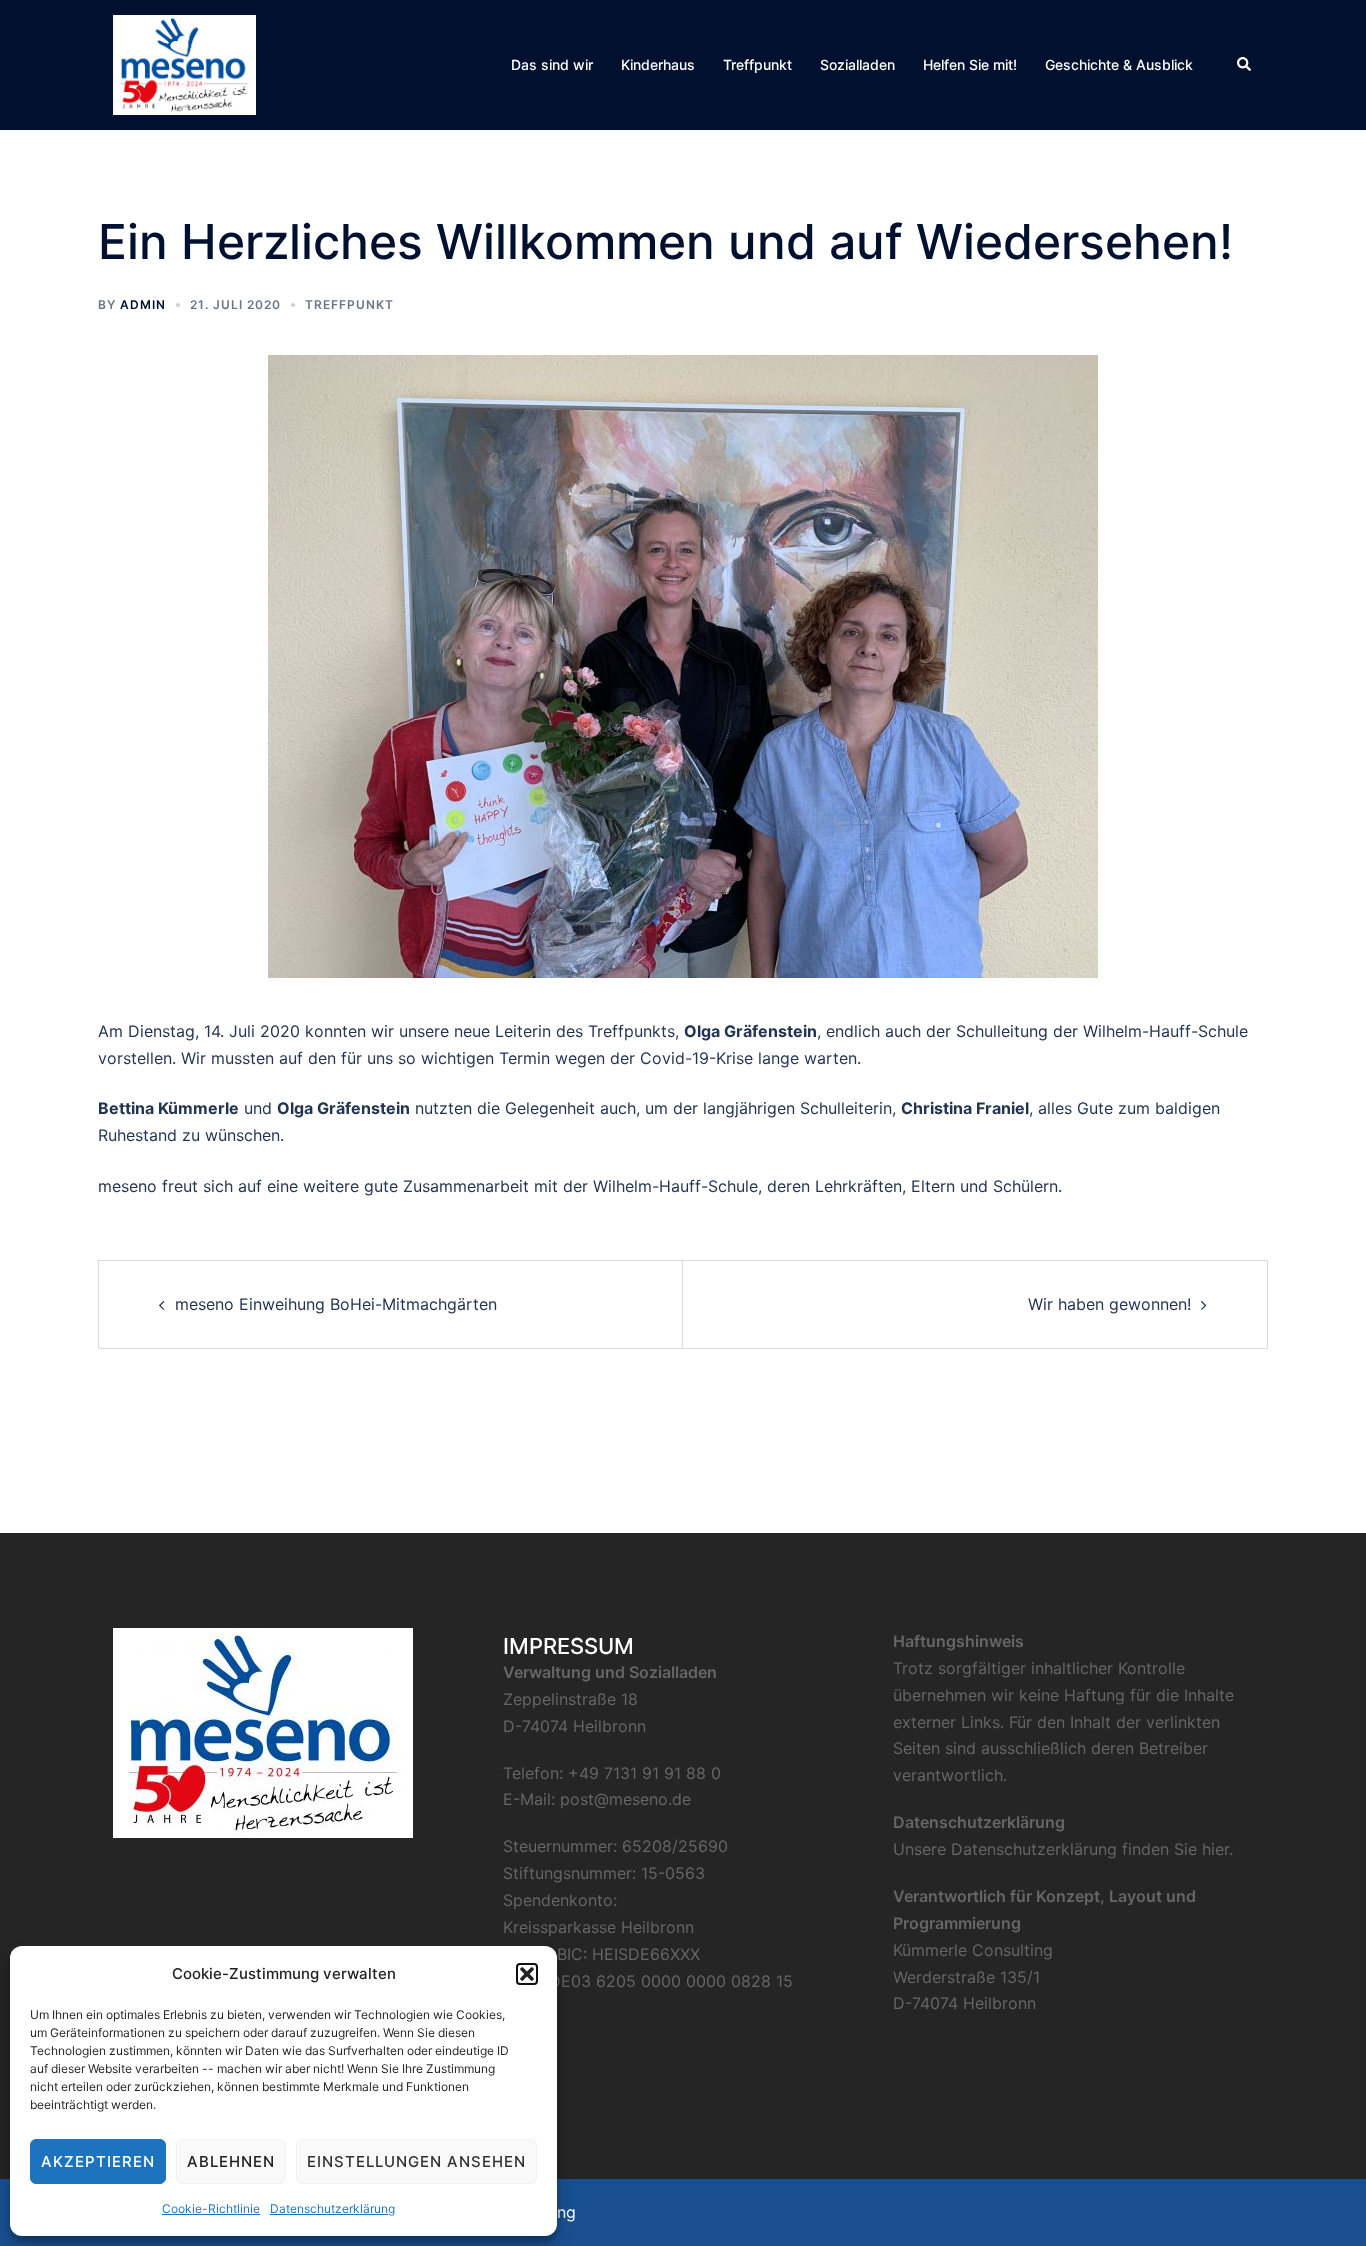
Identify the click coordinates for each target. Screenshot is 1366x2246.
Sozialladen (857, 64)
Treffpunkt (757, 64)
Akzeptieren (98, 2161)
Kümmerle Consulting (973, 1950)
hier (1215, 1849)
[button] (527, 1974)
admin (143, 304)
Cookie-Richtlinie (211, 2208)
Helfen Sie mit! (970, 64)
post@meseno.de (625, 1799)
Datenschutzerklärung (332, 2208)
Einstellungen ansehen (416, 2161)
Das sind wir (552, 64)
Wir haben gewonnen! (1109, 1304)
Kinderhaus (658, 64)
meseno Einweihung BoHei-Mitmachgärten (336, 1304)
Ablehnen (231, 2161)
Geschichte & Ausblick (1119, 64)
